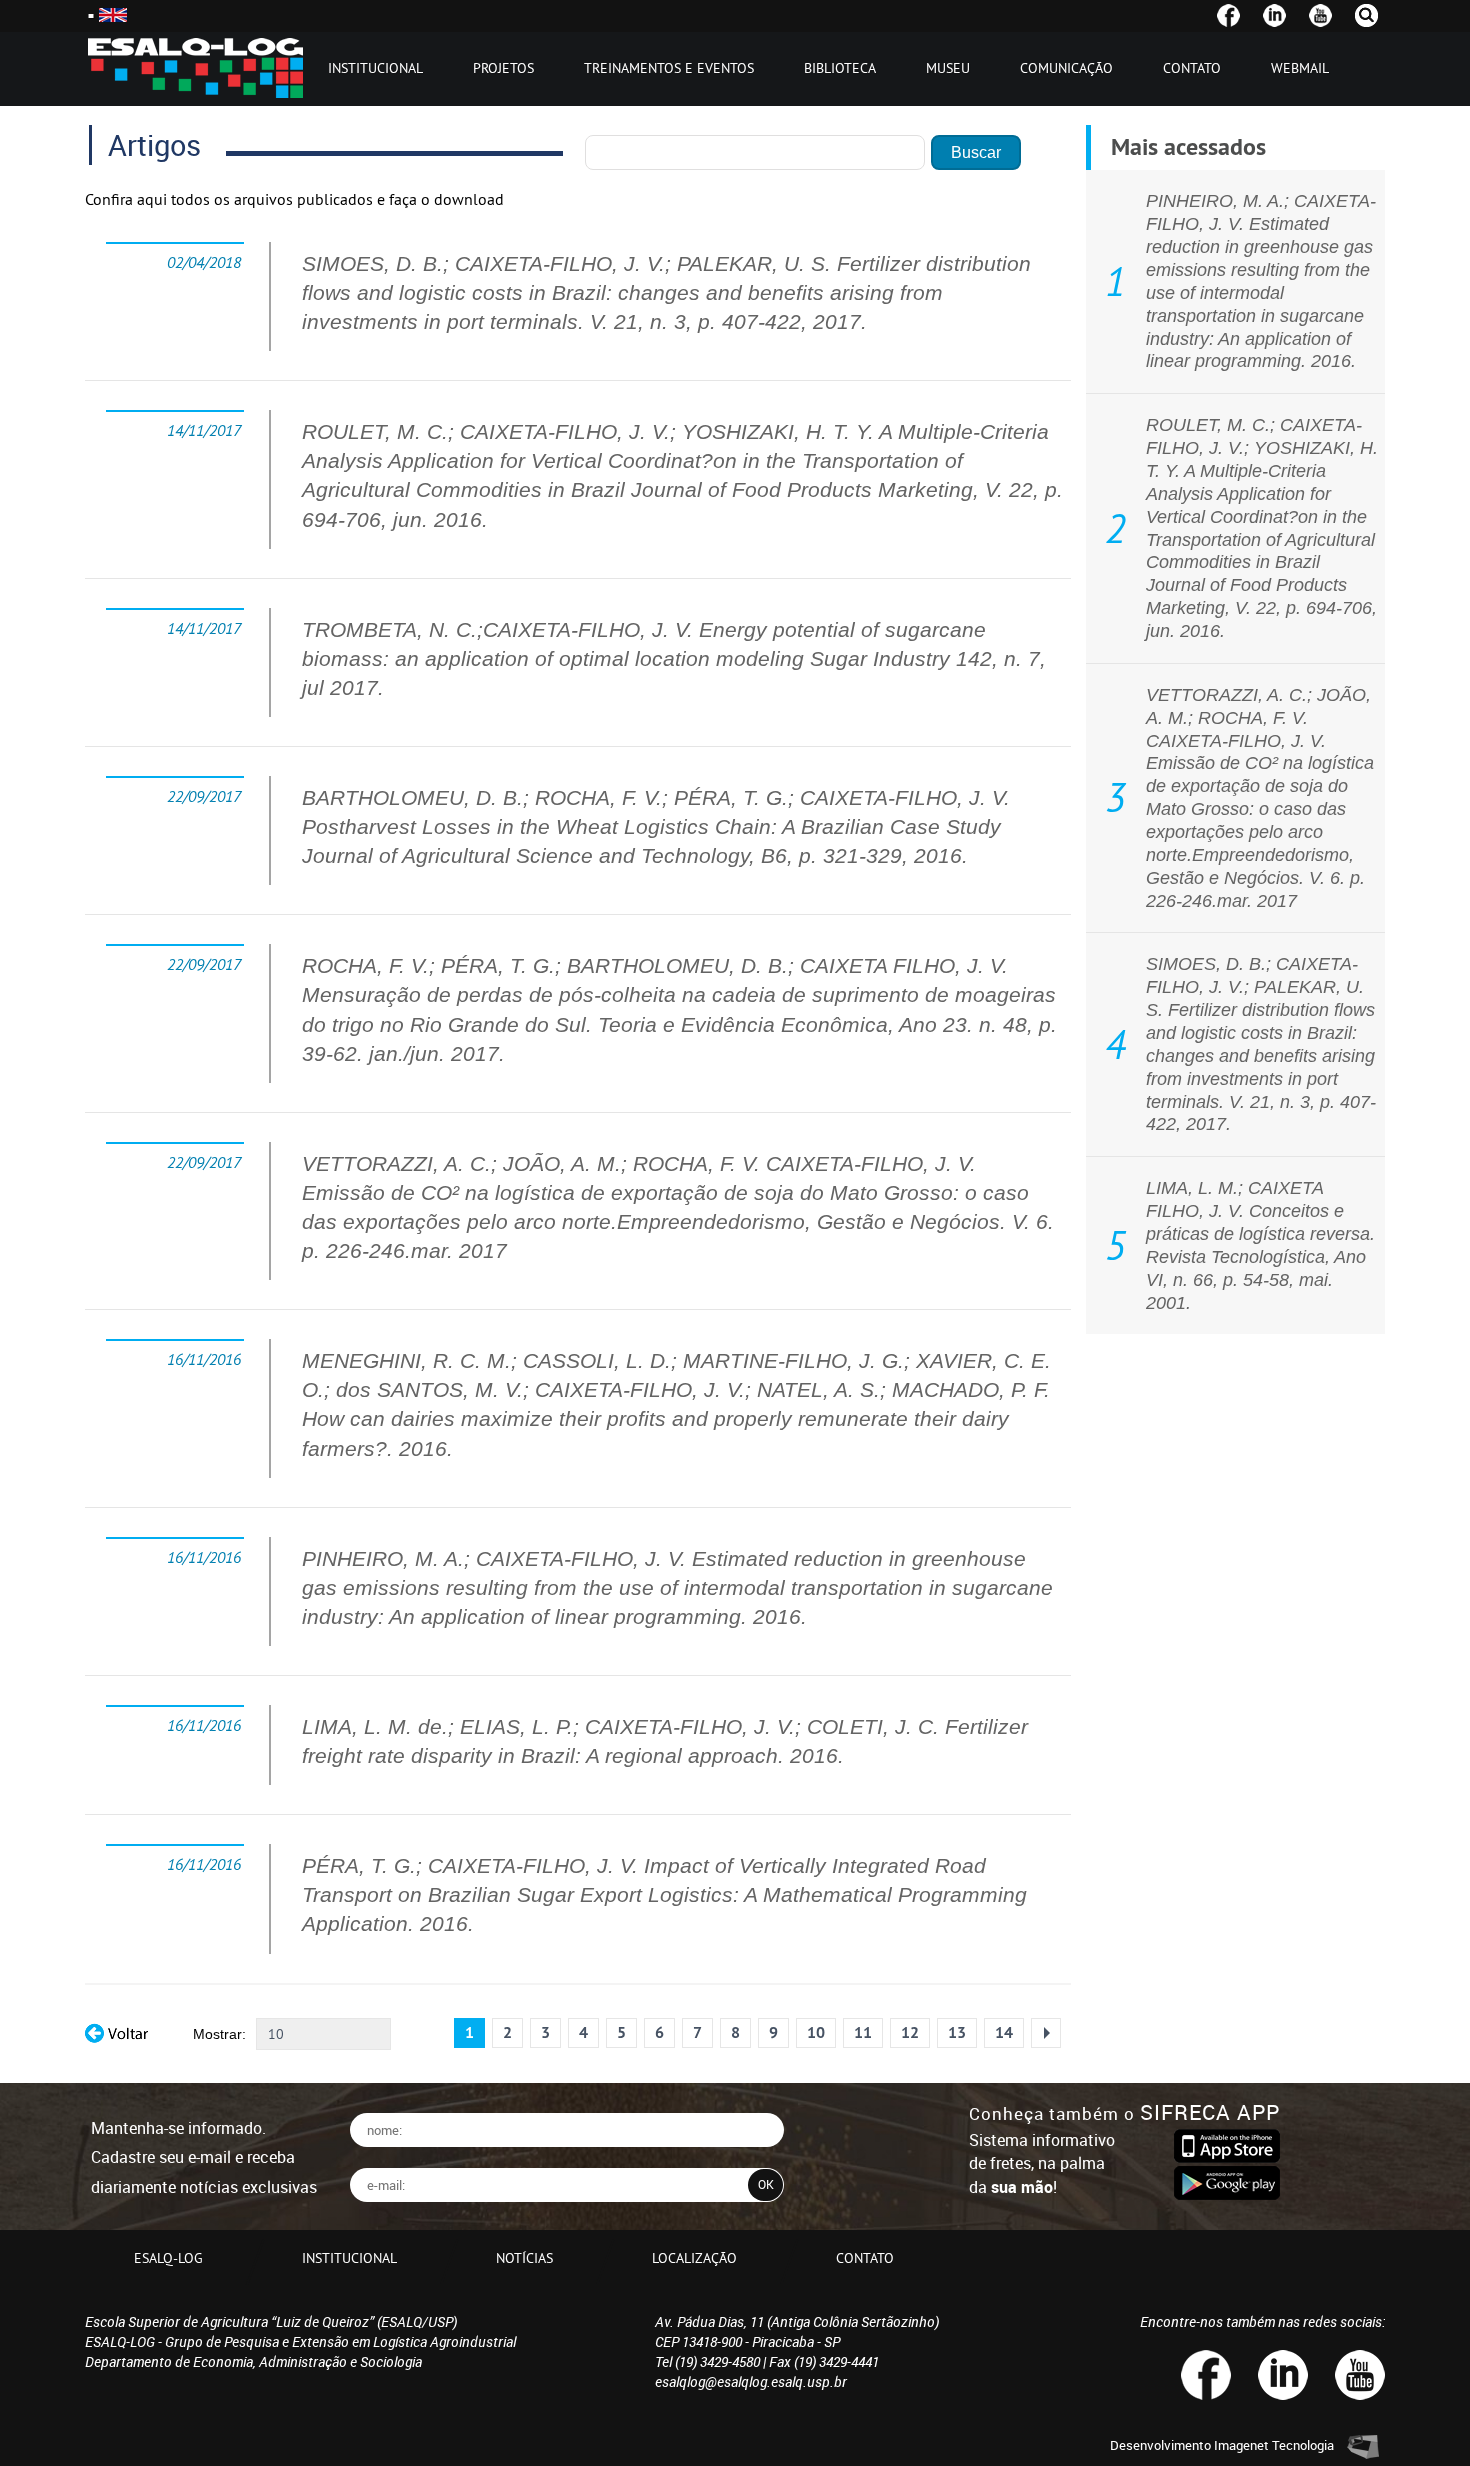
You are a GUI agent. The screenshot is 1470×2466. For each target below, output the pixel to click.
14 (1004, 2032)
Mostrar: (219, 2034)
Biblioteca (840, 68)
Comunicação (1066, 68)
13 (957, 2032)
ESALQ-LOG (168, 2258)
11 (863, 2032)
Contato (1192, 68)
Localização (694, 2258)
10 (816, 2032)
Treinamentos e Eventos (669, 68)
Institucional (375, 68)
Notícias (524, 2258)
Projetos (503, 68)
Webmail (1300, 68)
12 (910, 2032)
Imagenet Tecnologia (1274, 2445)
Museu (948, 68)
